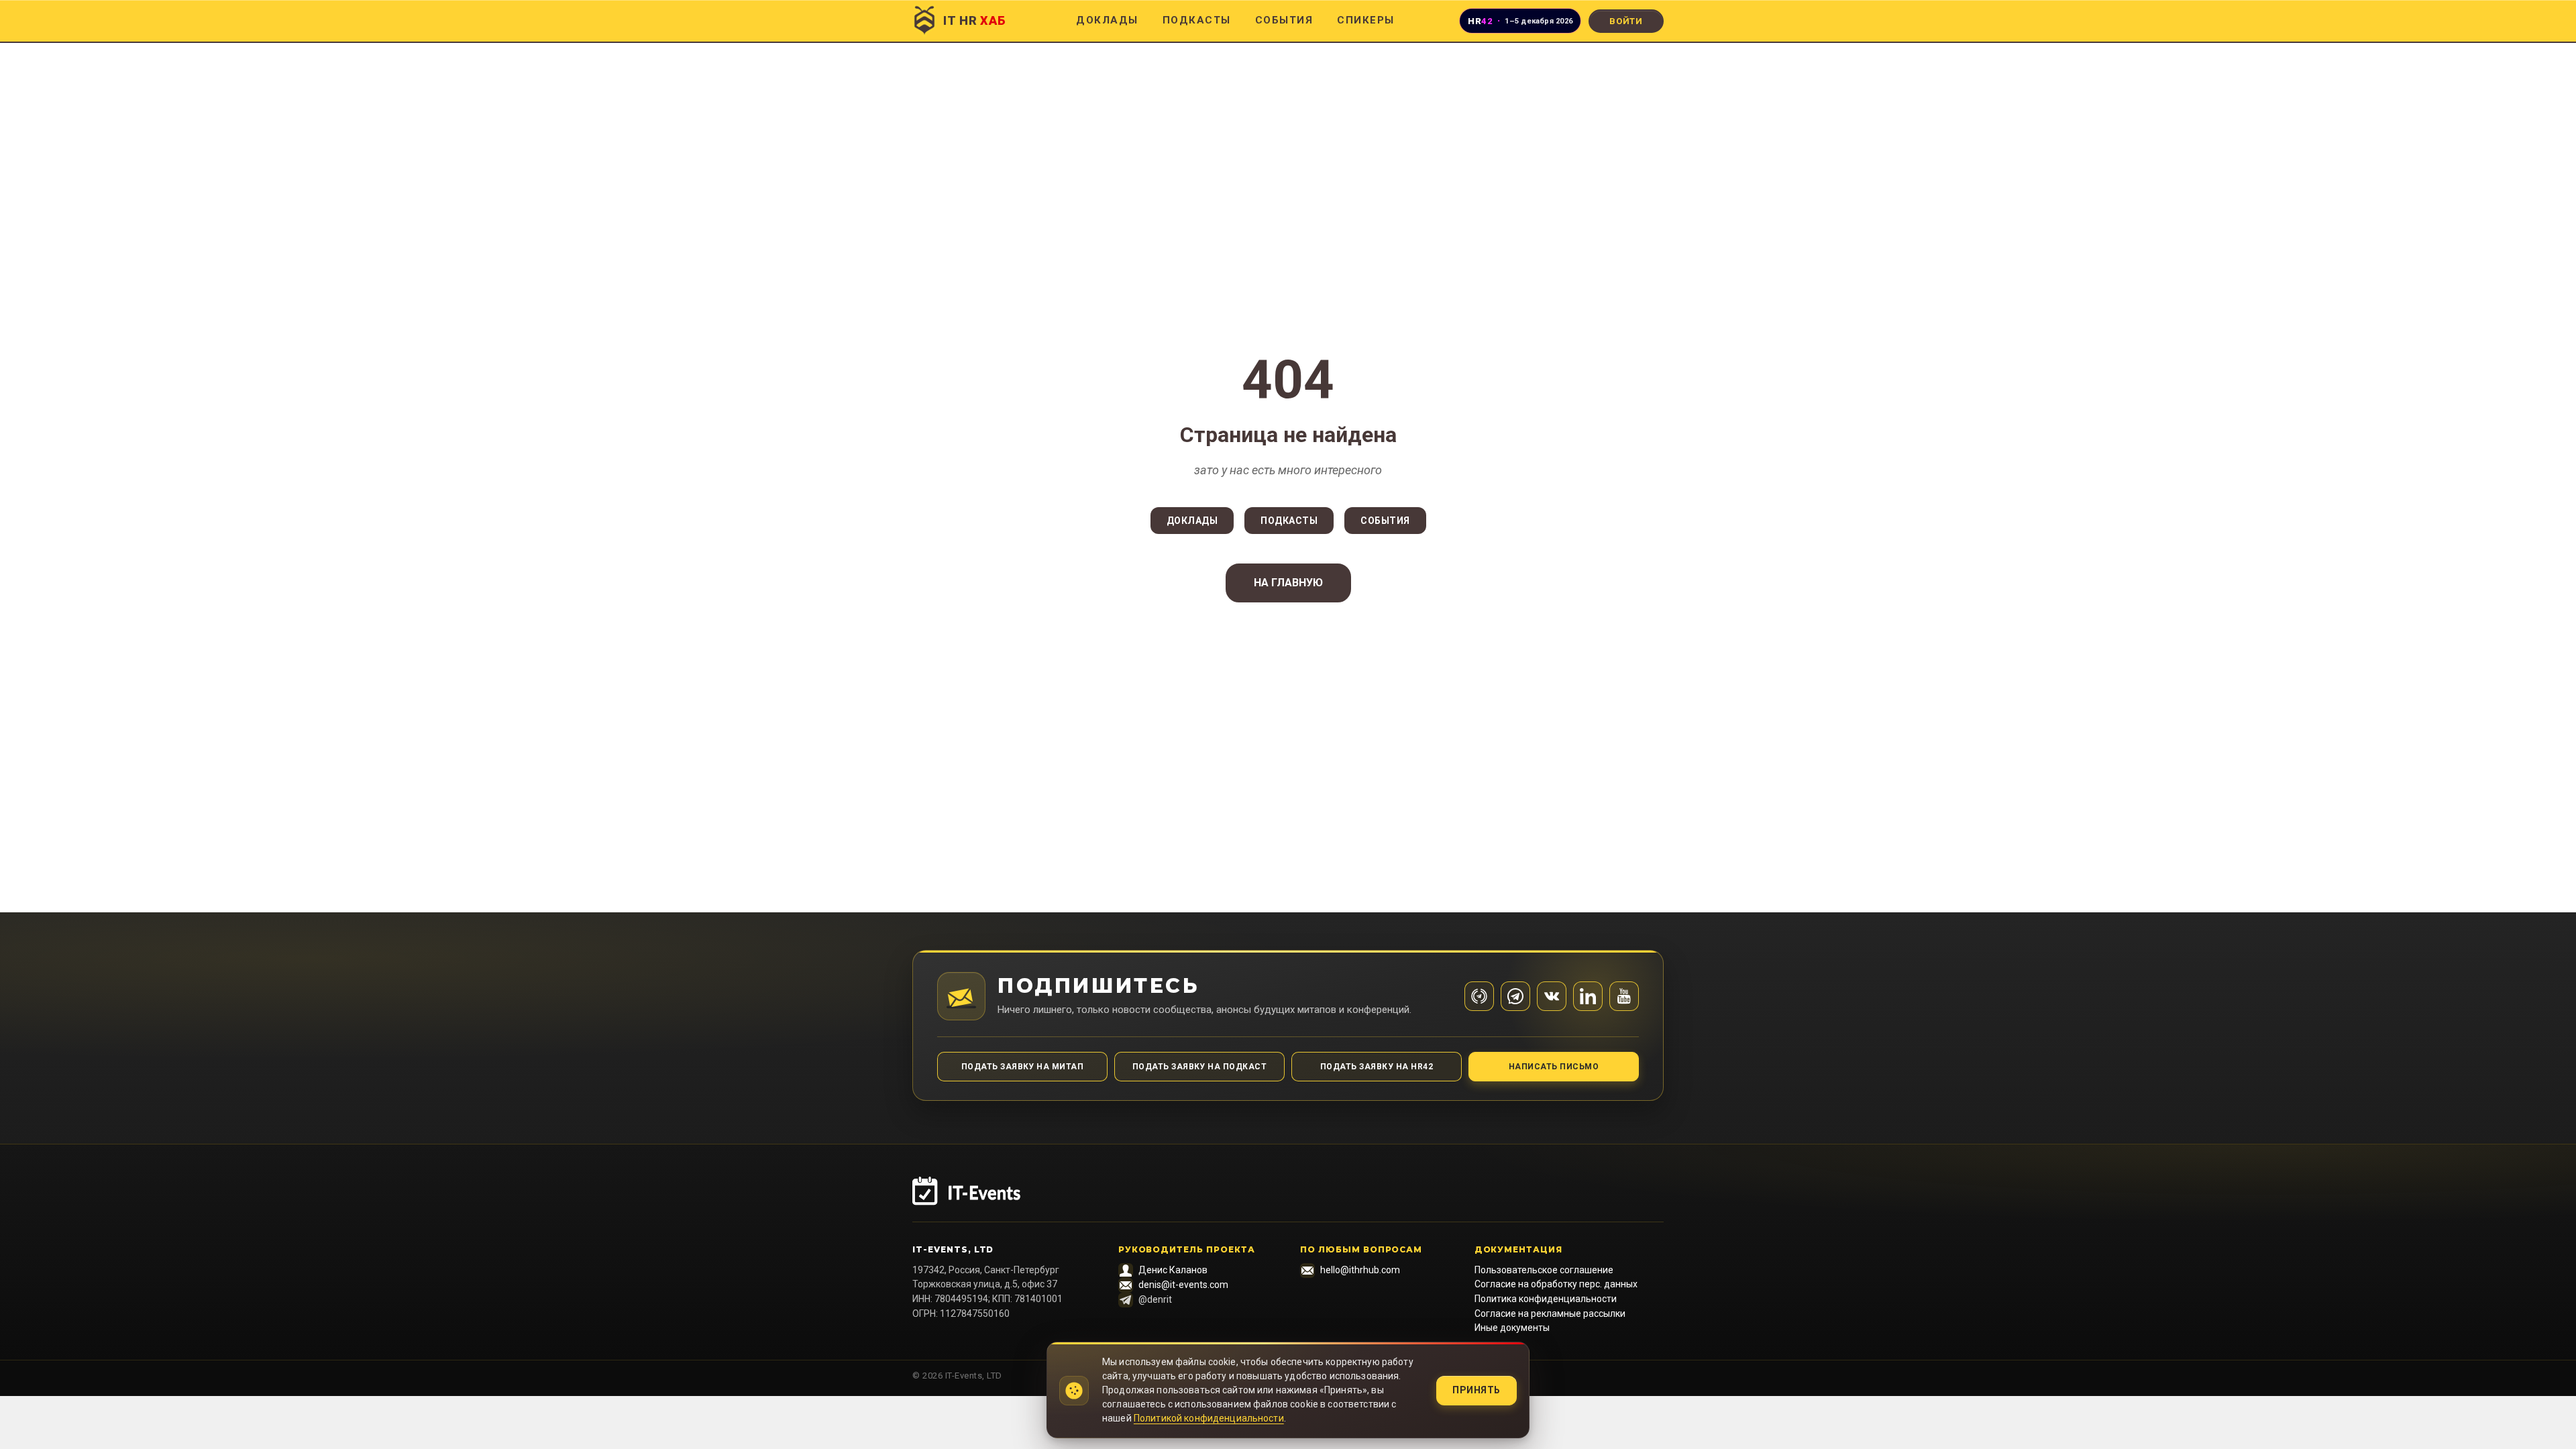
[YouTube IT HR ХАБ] (1624, 996)
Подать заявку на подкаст (1200, 1067)
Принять (1477, 1390)
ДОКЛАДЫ (1107, 20)
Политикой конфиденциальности (1209, 1418)
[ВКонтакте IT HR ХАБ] (1552, 996)
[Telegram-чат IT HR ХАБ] (1515, 996)
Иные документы (1512, 1328)
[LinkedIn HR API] (1588, 996)
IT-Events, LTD (953, 1249)
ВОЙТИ (1626, 21)
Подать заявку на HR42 (1377, 1067)
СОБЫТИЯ (1284, 20)
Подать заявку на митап (1023, 1067)
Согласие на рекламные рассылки (1550, 1313)
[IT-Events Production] (1288, 1199)
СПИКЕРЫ (1366, 20)
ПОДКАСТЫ (1197, 20)
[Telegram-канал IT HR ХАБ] (1479, 996)
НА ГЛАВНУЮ (1288, 583)
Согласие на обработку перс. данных (1556, 1284)
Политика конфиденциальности (1546, 1299)
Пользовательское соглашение (1544, 1270)
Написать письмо (1554, 1067)
